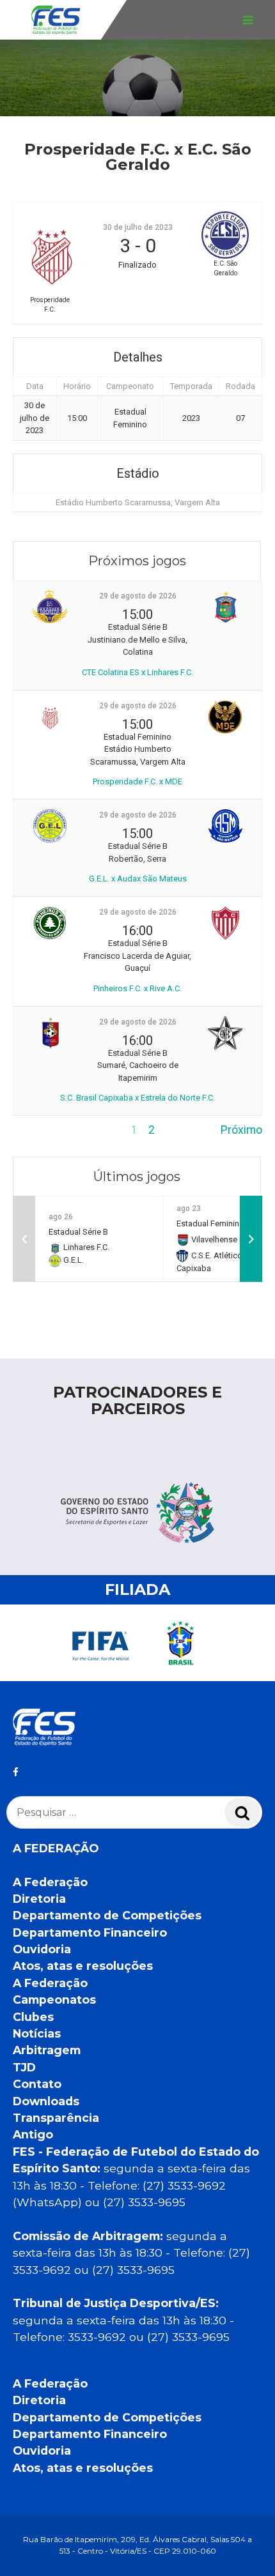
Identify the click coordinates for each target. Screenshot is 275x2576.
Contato (37, 2084)
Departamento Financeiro (90, 1932)
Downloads (46, 2101)
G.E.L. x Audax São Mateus (138, 879)
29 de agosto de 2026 (138, 596)
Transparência (56, 2118)
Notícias (37, 2033)
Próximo (241, 1130)
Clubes (33, 2017)
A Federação (50, 1882)
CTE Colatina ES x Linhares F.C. (137, 672)
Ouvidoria (42, 1949)
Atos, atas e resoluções (83, 1966)
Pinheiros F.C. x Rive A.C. (137, 988)
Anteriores (39, 1130)
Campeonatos (54, 2000)
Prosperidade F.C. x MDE (137, 781)
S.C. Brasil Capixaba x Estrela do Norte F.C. (137, 1098)
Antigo (33, 2134)
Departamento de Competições (107, 1915)
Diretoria (39, 1899)
